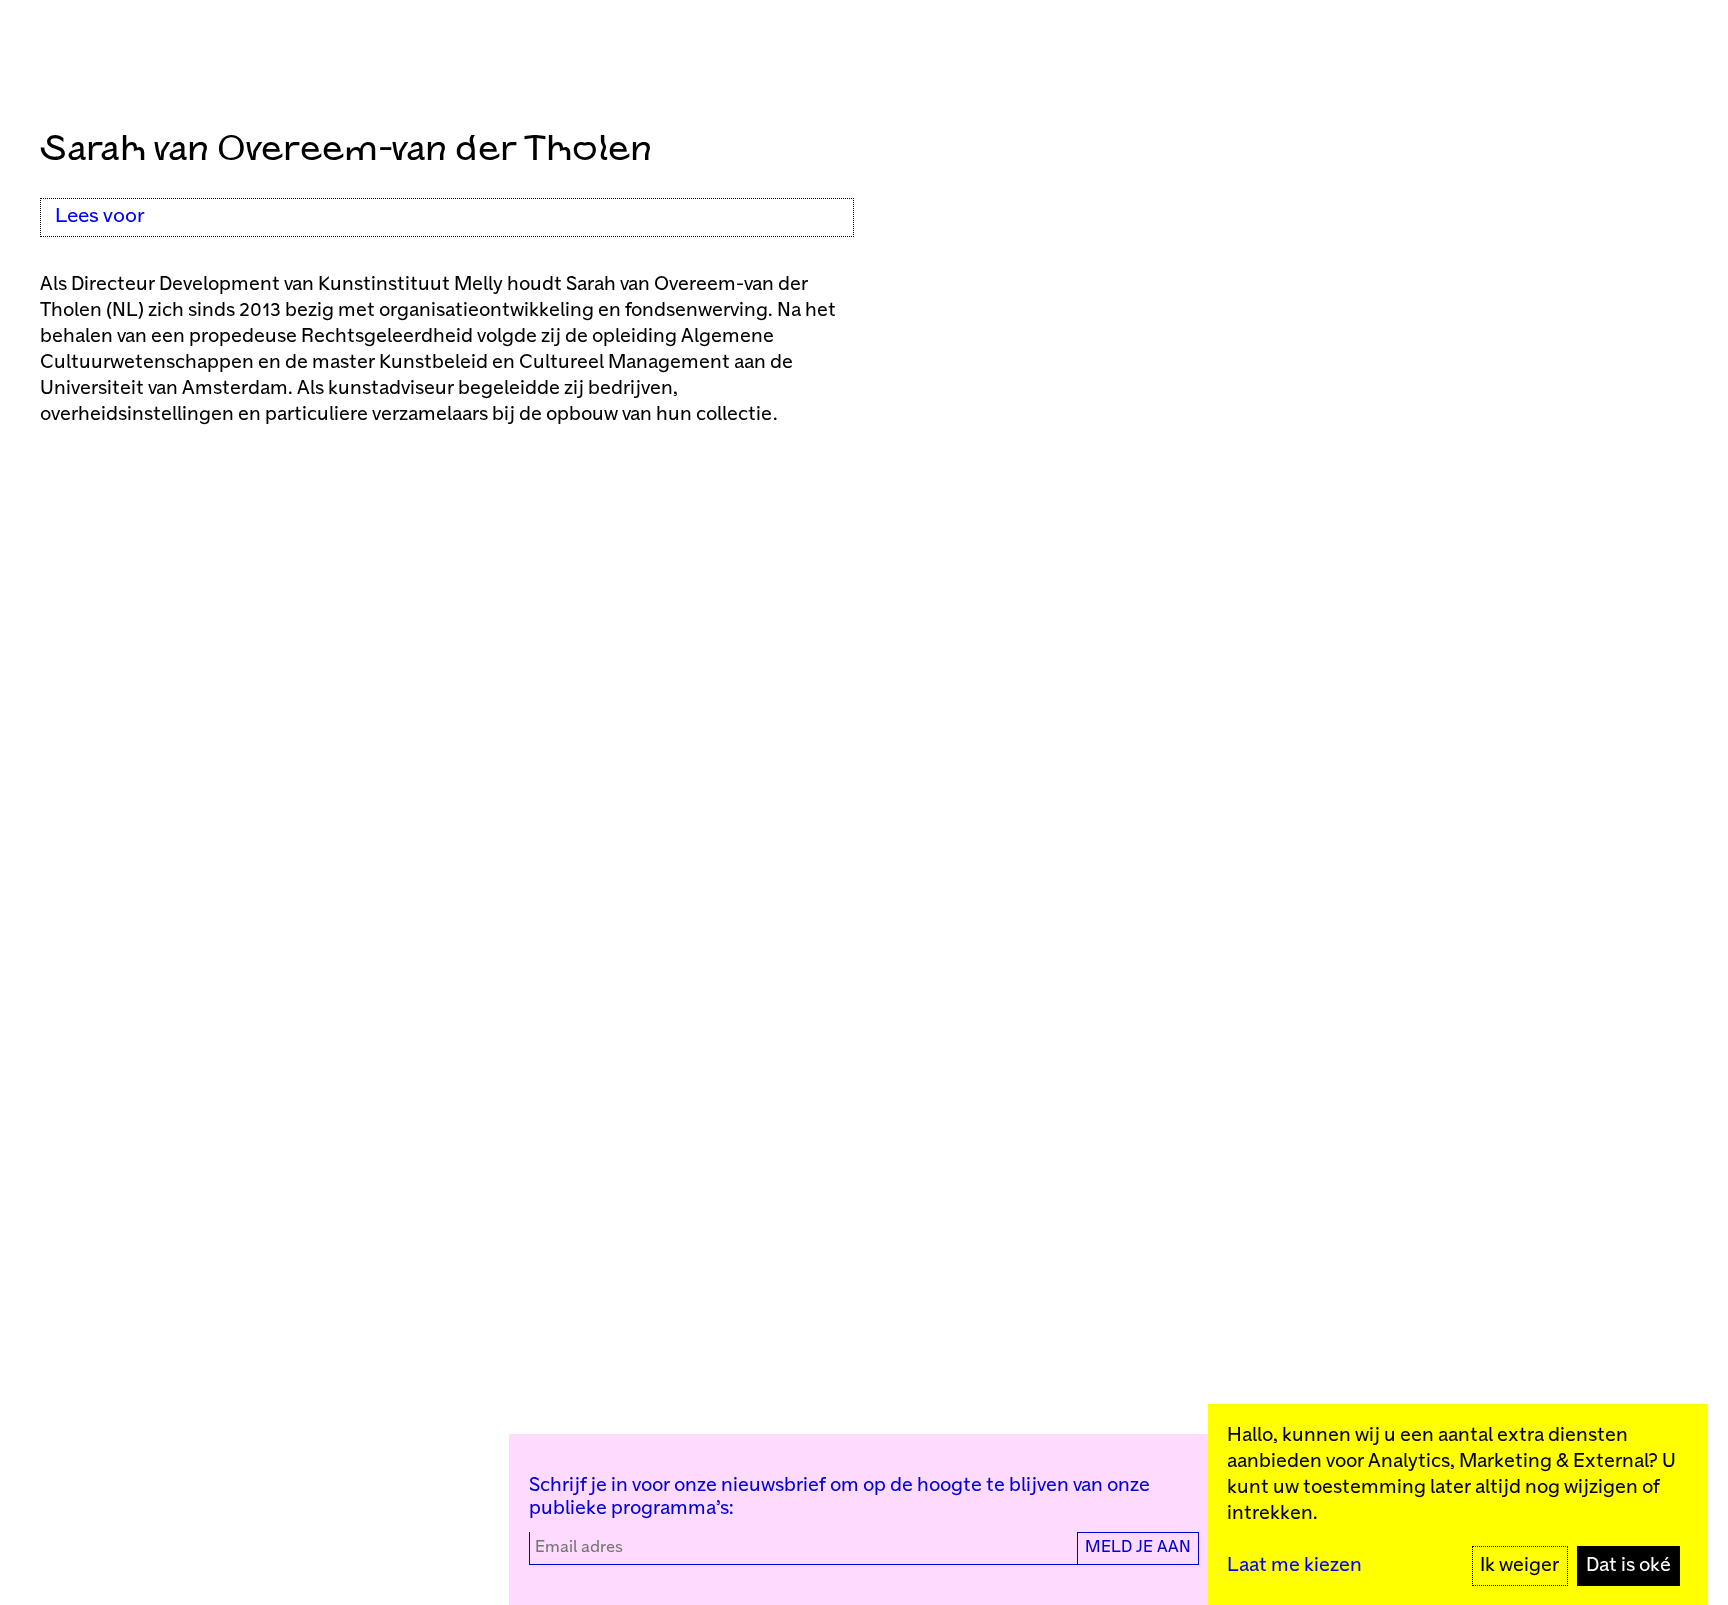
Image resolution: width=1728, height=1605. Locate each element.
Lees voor (100, 216)
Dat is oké (1628, 1565)
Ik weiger (1519, 1565)
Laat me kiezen (1294, 1565)
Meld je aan (1138, 1547)
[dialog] (1458, 1504)
